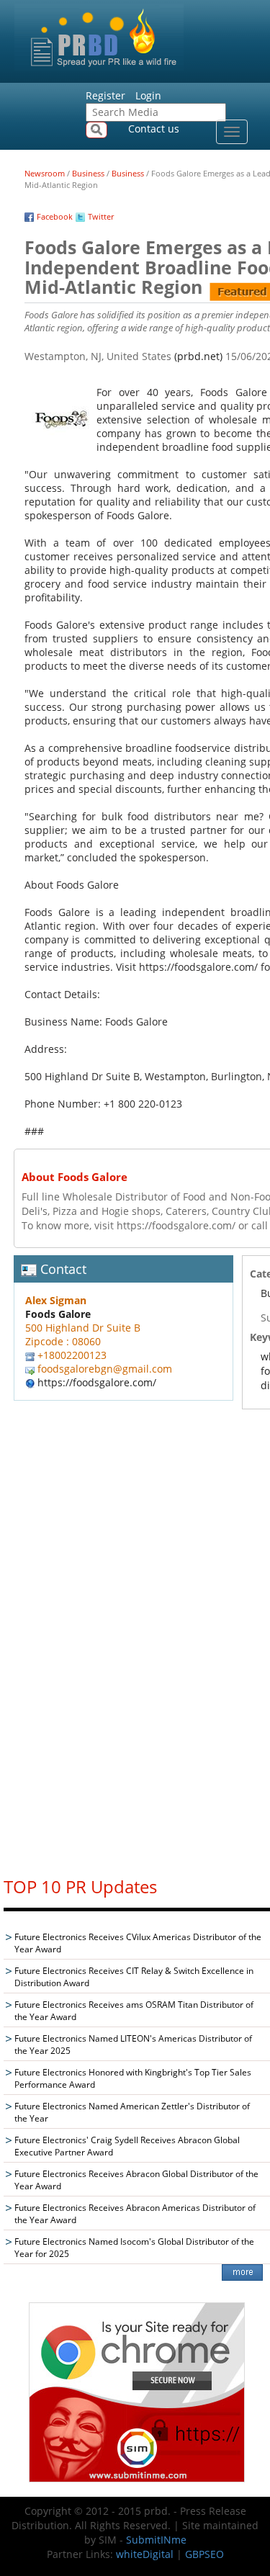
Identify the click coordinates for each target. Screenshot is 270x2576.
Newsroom (45, 173)
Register (105, 95)
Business (88, 173)
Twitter (101, 216)
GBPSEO (204, 2554)
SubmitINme (156, 2540)
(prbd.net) (198, 356)
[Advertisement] (137, 1647)
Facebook (55, 216)
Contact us (154, 129)
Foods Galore (58, 1314)
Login (148, 95)
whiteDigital (145, 2554)
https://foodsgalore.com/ (97, 1382)
